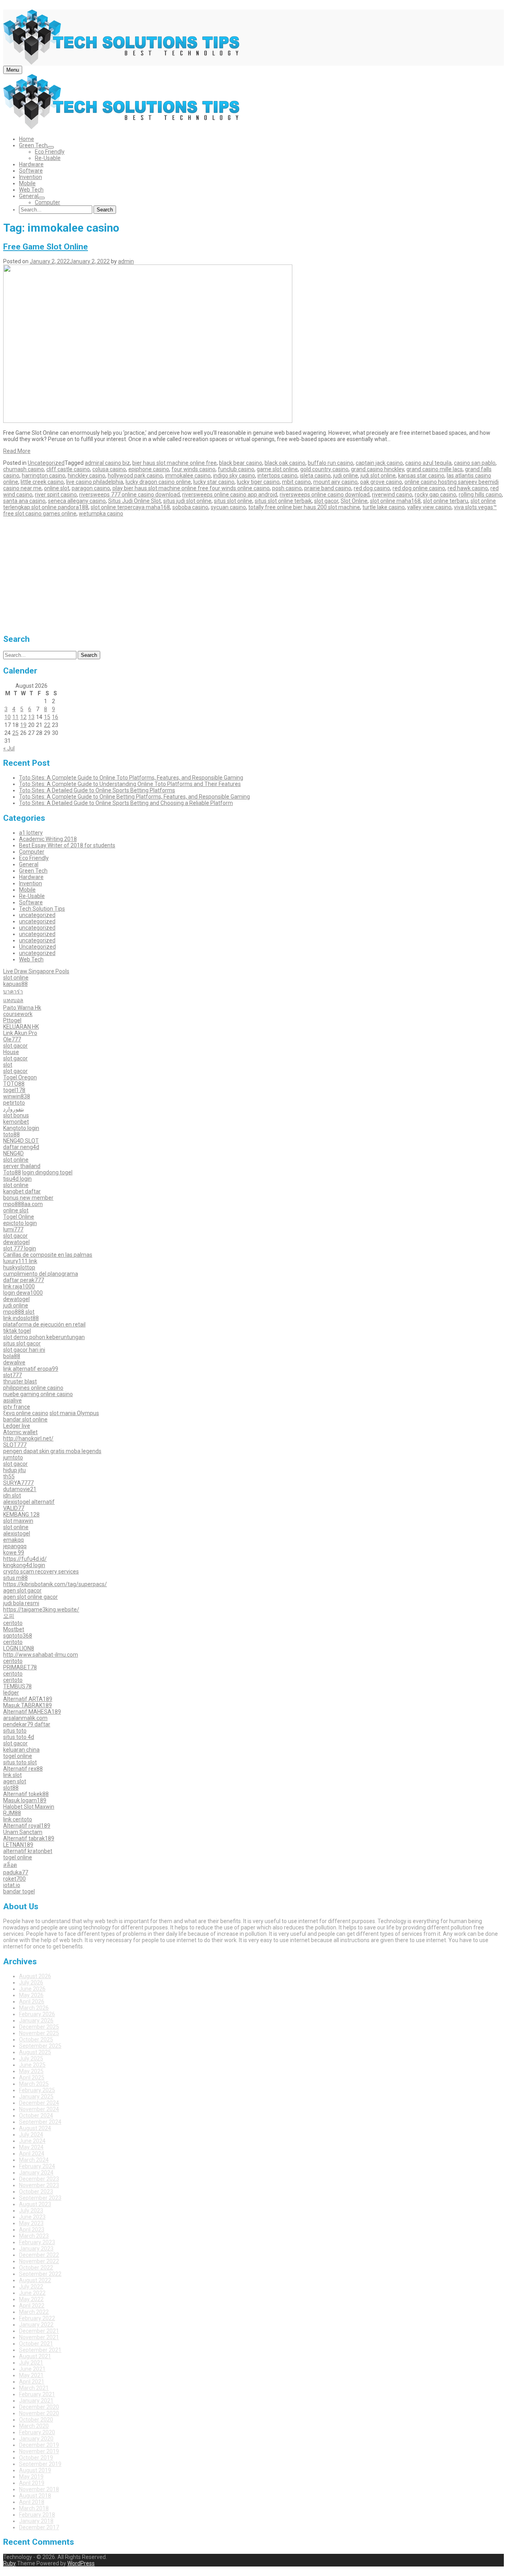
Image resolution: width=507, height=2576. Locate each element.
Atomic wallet (20, 1432)
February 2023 (37, 2242)
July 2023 (31, 2211)
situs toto (15, 1731)
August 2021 (35, 2356)
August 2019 (35, 2470)
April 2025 (32, 2078)
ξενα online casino (26, 1413)
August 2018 (35, 2496)
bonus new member (28, 1198)
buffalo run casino (331, 463)
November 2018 (39, 2489)
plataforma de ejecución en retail (44, 1324)
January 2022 (36, 2325)
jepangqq (15, 1546)
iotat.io (12, 1885)
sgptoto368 (18, 1636)
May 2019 (31, 2477)
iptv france (17, 1407)
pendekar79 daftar (27, 1724)
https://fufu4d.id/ (25, 1559)
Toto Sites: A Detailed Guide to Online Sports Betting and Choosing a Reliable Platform (126, 803)
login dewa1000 (23, 1293)
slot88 (11, 1788)
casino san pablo (475, 463)
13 (31, 717)
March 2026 (34, 2008)
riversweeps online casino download (325, 495)
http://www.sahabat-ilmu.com (41, 1655)
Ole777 (12, 1039)
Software (31, 171)
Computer (48, 202)
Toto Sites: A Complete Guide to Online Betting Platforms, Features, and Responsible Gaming (134, 797)
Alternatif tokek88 (26, 1794)
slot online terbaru (446, 501)
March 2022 (34, 2312)
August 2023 (35, 2204)
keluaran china (21, 1750)
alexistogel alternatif (29, 1502)
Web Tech (31, 190)
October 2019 (36, 2458)
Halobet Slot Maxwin (29, 1807)
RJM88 (12, 1813)
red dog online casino (419, 488)
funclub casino (236, 469)
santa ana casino (24, 501)
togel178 (14, 1090)
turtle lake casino (384, 507)
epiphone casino (149, 469)
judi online (346, 476)
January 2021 (36, 2401)
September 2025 (40, 2046)
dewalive (14, 1362)
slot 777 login (20, 1248)
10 (8, 717)
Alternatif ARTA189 (28, 1699)
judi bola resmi (21, 1603)
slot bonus (16, 1115)
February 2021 (37, 2394)
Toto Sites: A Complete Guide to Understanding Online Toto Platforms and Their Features (130, 784)
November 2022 (39, 2261)
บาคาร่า (13, 991)
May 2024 (31, 2147)
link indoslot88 (21, 1318)
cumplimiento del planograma (41, 1274)
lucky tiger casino (258, 482)
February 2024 (37, 2166)
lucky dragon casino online (158, 482)
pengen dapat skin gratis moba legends (52, 1451)
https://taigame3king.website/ (41, 1610)
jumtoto (13, 1457)
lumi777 (13, 1229)
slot (8, 1065)
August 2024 (35, 2128)
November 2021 (39, 2337)
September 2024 (40, 2122)
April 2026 (32, 2001)
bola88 (12, 1356)
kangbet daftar (22, 1191)
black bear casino (241, 463)
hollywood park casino (135, 476)
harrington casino (44, 476)
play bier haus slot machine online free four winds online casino (191, 488)
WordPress (81, 2563)
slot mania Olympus (74, 1413)
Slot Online (354, 501)
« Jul (9, 748)
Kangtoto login (21, 1128)
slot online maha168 (395, 501)
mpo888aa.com (23, 1204)
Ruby (10, 2563)
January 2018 (36, 2521)
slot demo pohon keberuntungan (44, 1337)
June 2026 (32, 1989)
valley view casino (429, 507)
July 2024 (31, 2135)
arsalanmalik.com (25, 1718)
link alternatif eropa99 (31, 1369)
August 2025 (35, 2052)
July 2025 (31, 2059)
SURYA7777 (18, 1483)
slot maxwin (18, 1521)
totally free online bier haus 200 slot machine (304, 507)
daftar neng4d (21, 1147)
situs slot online (233, 501)
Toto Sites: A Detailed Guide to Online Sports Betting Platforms (97, 790)
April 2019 (32, 2483)
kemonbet (16, 1122)
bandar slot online (25, 1419)
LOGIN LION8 (19, 1648)
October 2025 (36, 2039)
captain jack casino (379, 463)
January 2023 (36, 2249)
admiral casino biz (107, 463)
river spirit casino (56, 495)
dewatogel (16, 1242)
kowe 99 (14, 1552)
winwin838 (17, 1096)
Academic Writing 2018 (48, 839)
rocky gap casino (436, 495)
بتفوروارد (14, 1109)
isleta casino (315, 476)
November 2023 (39, 2185)
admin (126, 261)
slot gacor (326, 501)
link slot (12, 1775)
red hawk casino (468, 488)
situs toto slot (20, 1762)
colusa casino (109, 469)
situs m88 (15, 1578)
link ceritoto (18, 1819)
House (11, 1052)
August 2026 (35, 1976)
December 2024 (39, 2103)
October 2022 (36, 2268)
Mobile (27, 183)
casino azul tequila (428, 463)
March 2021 (34, 2388)
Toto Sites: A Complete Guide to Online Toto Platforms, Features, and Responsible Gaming (131, 778)
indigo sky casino (234, 476)
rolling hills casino (480, 495)
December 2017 (39, 2527)
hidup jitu (14, 1470)
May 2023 (31, 2223)
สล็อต (10, 1865)
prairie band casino (328, 488)
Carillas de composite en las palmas (48, 1255)
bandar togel (19, 1891)
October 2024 (36, 2116)
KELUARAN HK (21, 1027)
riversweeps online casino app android (230, 495)
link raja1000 (19, 1286)
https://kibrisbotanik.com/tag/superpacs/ (55, 1584)
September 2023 (40, 2198)
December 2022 (39, 2255)
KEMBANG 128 (21, 1514)
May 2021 (31, 2375)
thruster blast (20, 1381)
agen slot (15, 1781)
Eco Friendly (50, 152)
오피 (9, 1616)
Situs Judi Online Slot (134, 501)
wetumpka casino (101, 514)
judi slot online (378, 476)
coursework (18, 1014)
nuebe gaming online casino (38, 1394)
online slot (57, 488)
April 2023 (32, 2230)
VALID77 (14, 1508)
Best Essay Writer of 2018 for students (67, 845)
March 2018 (34, 2508)
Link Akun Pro (20, 1033)
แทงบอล (13, 1000)
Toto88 (12, 1172)
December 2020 (39, 2407)
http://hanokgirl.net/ (28, 1438)
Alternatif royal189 (27, 1826)
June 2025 (32, 2065)
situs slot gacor (22, 1343)
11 (15, 717)
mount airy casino (335, 482)
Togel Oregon (20, 1077)
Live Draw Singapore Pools (36, 971)
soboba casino (190, 507)
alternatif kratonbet (28, 1851)
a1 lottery (31, 833)
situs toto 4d (19, 1737)
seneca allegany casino (77, 501)
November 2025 (39, 2033)
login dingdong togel (47, 1172)
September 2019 (40, 2464)
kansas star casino (421, 476)
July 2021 (31, 2363)
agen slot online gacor (30, 1597)
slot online (16, 978)
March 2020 (34, 2426)
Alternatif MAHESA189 (32, 1712)
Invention (30, 177)
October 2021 (36, 2344)
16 (55, 717)
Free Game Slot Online (46, 247)
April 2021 (32, 2382)
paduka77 (16, 1872)
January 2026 (36, 2020)
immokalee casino (188, 476)
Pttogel (12, 1020)
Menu (13, 70)
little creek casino (42, 482)
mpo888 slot (19, 1312)
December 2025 (39, 2027)
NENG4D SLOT (21, 1141)
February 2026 (37, 2014)
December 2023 (39, 2179)
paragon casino (91, 488)
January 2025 (36, 2097)
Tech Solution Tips (42, 909)
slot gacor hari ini (24, 1350)
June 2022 (32, 2293)
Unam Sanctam (23, 1832)
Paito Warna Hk (22, 1008)
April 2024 (32, 2154)
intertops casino (277, 476)
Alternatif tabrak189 (29, 1838)
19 (23, 725)
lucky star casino (214, 482)
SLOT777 (15, 1445)
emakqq (13, 1540)
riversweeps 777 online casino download (130, 495)
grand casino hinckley (377, 469)
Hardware (31, 164)
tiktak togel (17, 1331)
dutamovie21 (20, 1489)
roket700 (14, 1879)
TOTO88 (14, 1084)
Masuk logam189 (25, 1800)
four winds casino (193, 469)
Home (27, 139)
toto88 (11, 1134)
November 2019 (39, 2451)
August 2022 (35, 2280)
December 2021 (39, 2331)
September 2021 (40, 2350)
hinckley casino (87, 476)
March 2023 (34, 2236)
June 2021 (32, 2369)
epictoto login (20, 1223)
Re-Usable (48, 158)
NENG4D (13, 1153)
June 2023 (32, 2217)
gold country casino (324, 469)
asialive (12, 1400)
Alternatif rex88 (23, 1769)
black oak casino (285, 463)
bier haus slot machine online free (174, 463)
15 (47, 717)
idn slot (12, 1495)
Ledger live (17, 1426)
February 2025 (37, 2090)
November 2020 (39, 2413)
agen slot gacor (22, 1590)
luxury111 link (20, 1261)
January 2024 (36, 2173)
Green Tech (33, 145)
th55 (9, 1476)
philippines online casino (33, 1388)
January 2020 (36, 2439)
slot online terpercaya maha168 (130, 507)
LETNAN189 (18, 1845)
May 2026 (31, 1995)
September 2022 (40, 2274)
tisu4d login (17, 1179)
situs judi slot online (187, 501)
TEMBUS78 (17, 1686)
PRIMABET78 (20, 1667)
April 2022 (32, 2306)
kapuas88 (15, 984)
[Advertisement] (241, 572)
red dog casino (372, 488)
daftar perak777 (24, 1280)
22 (47, 725)
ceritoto (13, 1623)
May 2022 (31, 2299)
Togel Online (19, 1217)
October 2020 (36, 2420)
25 (15, 733)
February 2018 (37, 2515)
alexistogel (17, 1533)
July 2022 (31, 2287)
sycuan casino (228, 507)
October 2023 (36, 2192)
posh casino (287, 488)
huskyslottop (19, 1267)
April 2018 (32, 2502)
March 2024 (34, 2160)
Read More (17, 451)
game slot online (277, 469)
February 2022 (37, 2318)
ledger (11, 1693)
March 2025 (34, 2084)
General (29, 196)
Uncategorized (46, 463)
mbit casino (296, 482)
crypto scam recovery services (41, 1571)
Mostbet (14, 1629)
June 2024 (32, 2141)
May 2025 (31, 2071)
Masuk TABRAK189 (28, 1705)
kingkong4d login (24, 1565)
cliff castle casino (68, 469)
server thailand (22, 1166)
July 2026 (31, 1982)
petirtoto (14, 1103)
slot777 (12, 1375)
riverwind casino (392, 495)
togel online (18, 1756)
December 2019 (39, 2445)
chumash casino (24, 469)
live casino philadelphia (95, 482)
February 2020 (37, 2432)
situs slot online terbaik (283, 501)
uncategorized (37, 915)
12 (23, 717)
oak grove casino (381, 482)
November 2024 (39, 2109)
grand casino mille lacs (435, 469)
